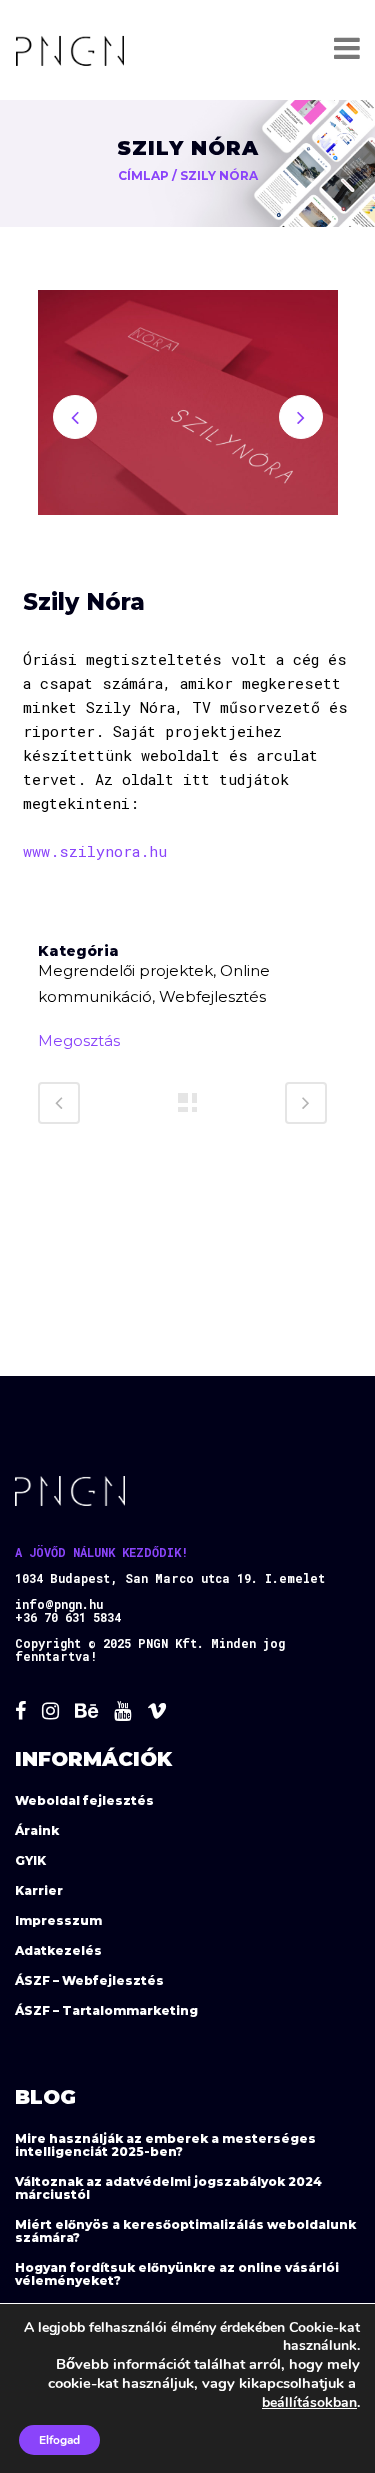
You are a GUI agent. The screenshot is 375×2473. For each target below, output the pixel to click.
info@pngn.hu (59, 1604)
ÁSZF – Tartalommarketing (106, 2010)
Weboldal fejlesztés (84, 1800)
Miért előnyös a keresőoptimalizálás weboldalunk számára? (185, 2231)
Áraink (37, 1830)
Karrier (39, 1890)
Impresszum (58, 1920)
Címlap (143, 175)
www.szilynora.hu (95, 851)
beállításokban (309, 2402)
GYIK (30, 1860)
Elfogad (59, 2440)
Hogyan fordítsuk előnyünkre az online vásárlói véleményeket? (177, 2274)
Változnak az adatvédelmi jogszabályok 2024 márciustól (168, 2188)
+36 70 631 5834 (68, 1617)
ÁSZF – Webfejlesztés (89, 1980)
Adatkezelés (58, 1950)
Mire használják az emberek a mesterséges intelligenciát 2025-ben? (165, 2145)
